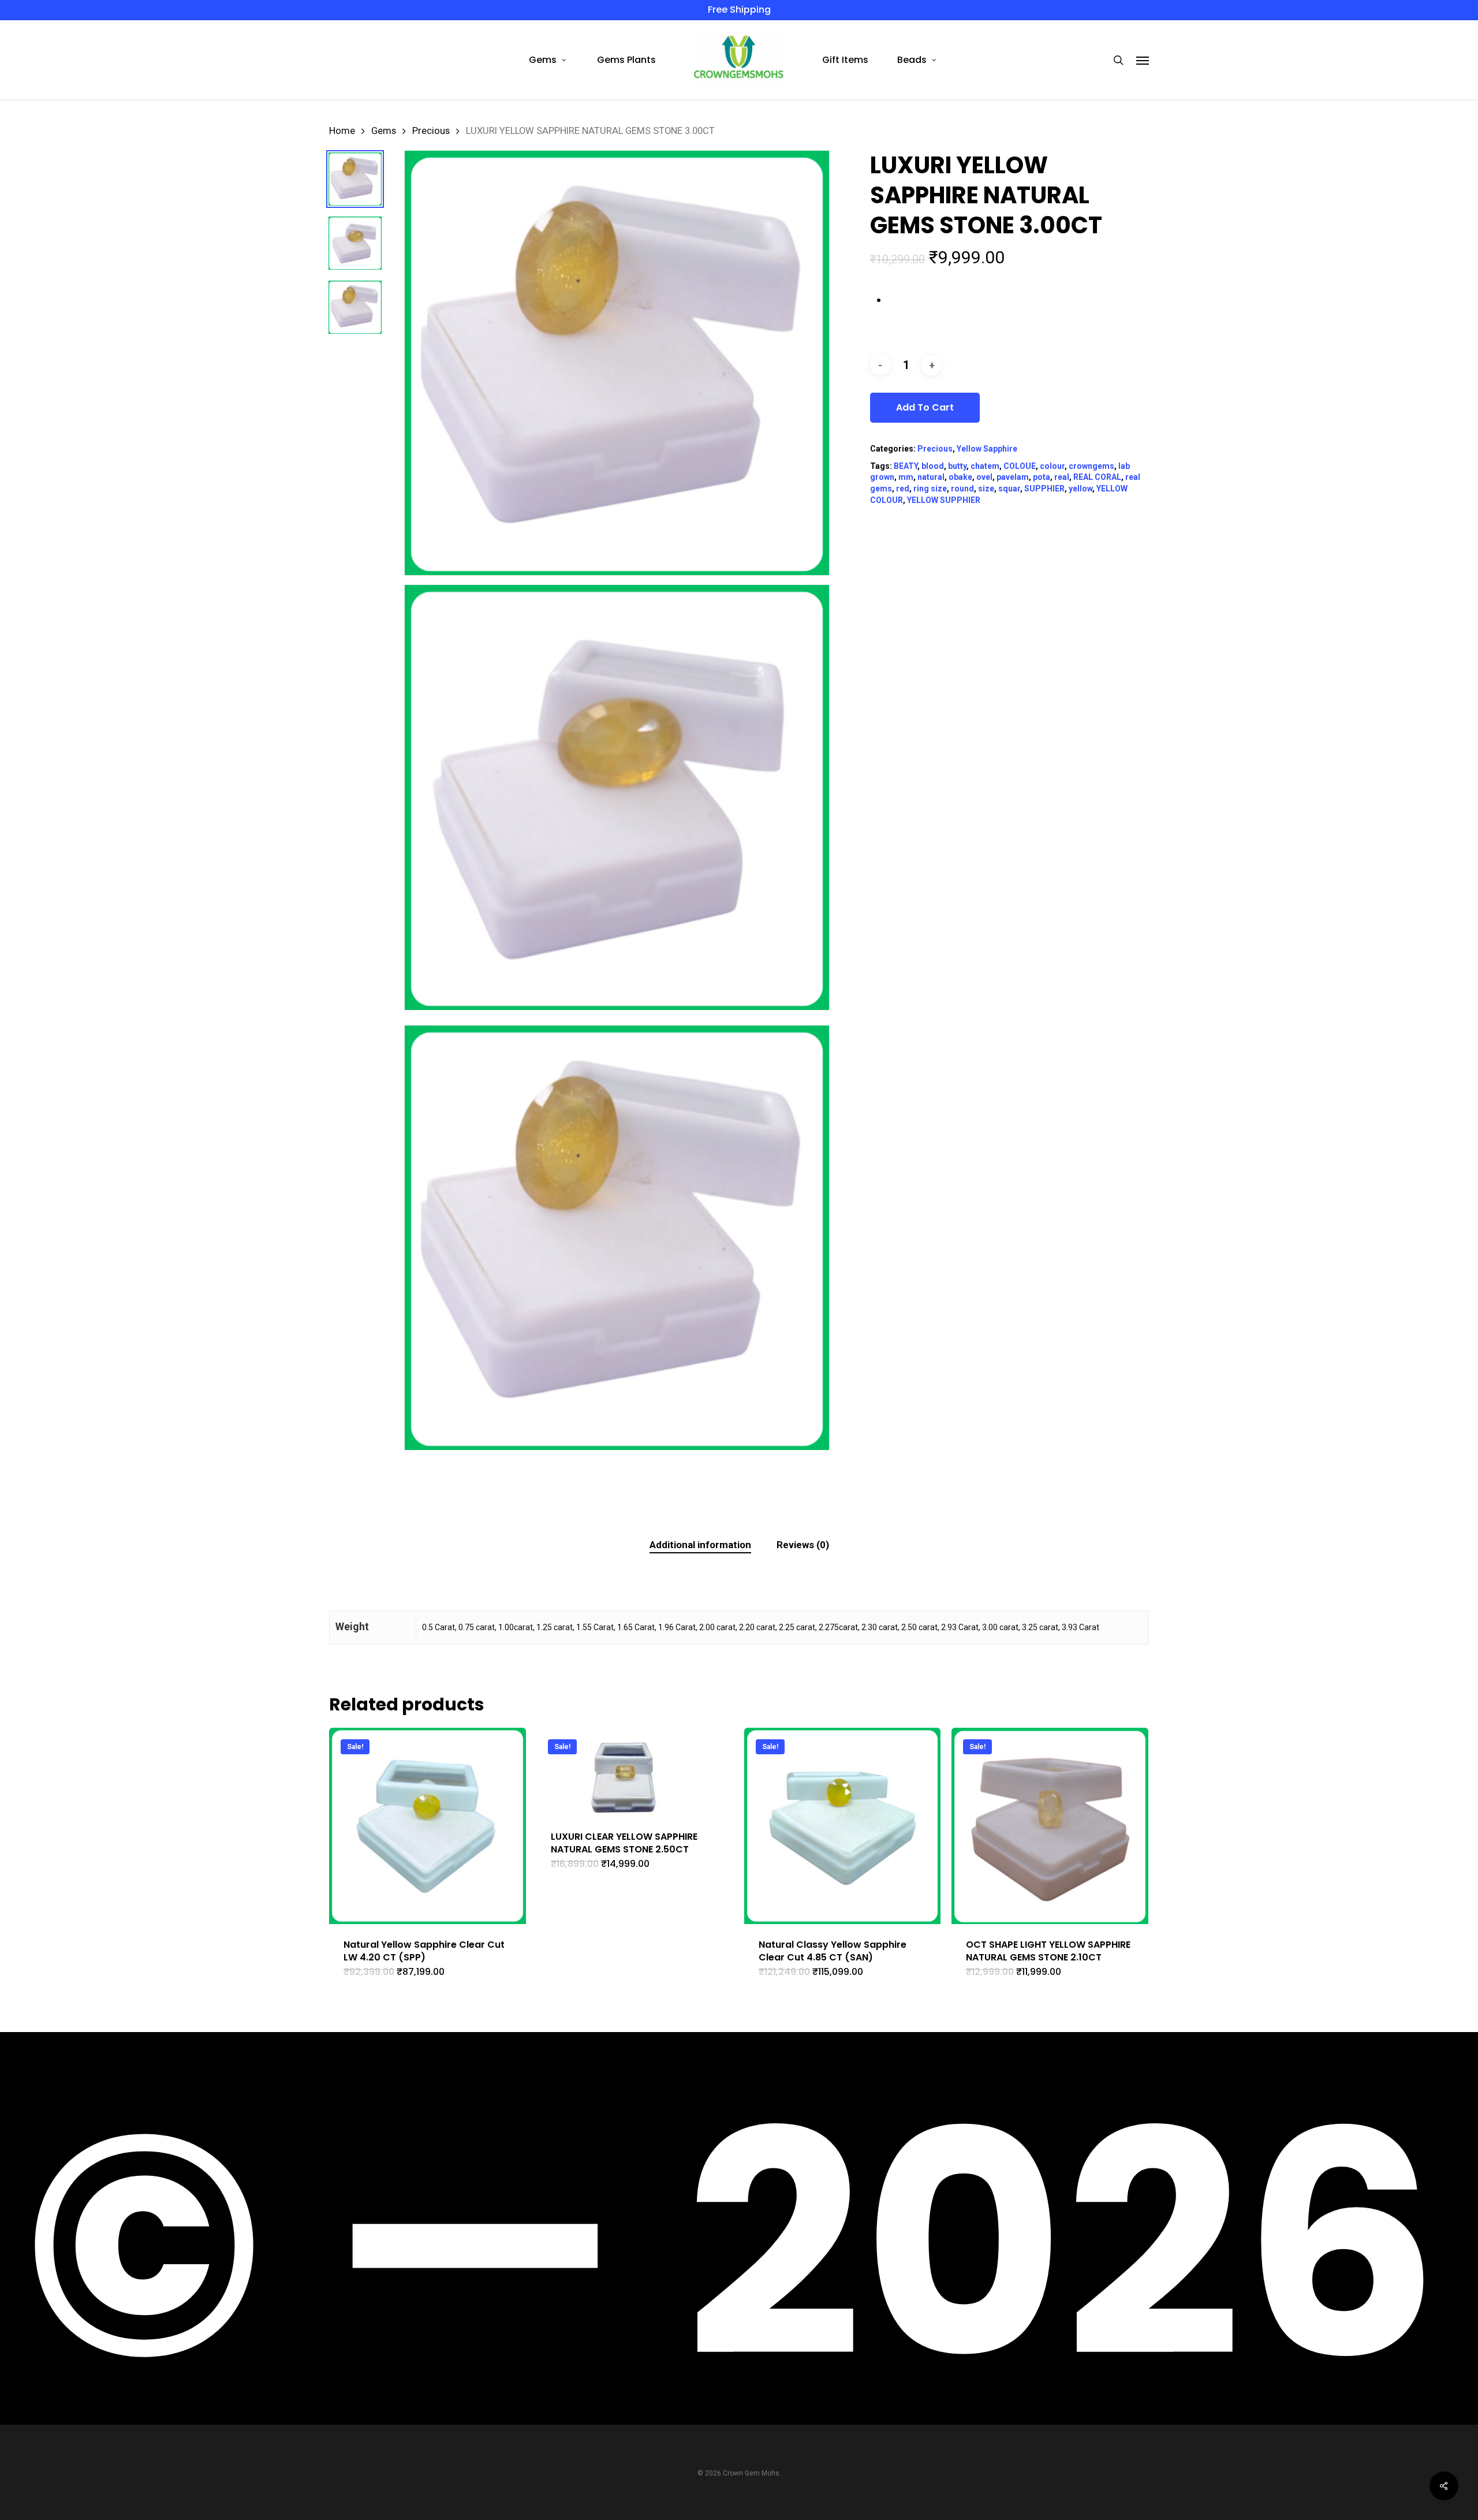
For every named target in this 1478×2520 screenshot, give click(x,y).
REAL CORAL (1097, 477)
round (962, 489)
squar (1009, 489)
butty (957, 466)
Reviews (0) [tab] (803, 1545)
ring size (930, 489)
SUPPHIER (1044, 489)
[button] (1143, 60)
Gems (384, 131)
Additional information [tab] (700, 1545)
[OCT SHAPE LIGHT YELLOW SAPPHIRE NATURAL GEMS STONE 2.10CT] (1050, 1826)
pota (1042, 477)
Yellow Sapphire (987, 449)
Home (342, 131)
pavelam (1013, 477)
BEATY (906, 466)
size (986, 489)
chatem (985, 466)
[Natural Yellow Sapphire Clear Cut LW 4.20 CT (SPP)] (428, 1826)
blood (933, 466)
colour (1052, 466)
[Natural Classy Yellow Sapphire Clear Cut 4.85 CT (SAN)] (843, 1826)
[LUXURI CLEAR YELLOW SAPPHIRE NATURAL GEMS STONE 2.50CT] (635, 1772)
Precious (431, 131)
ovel (984, 477)
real (1062, 477)
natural (931, 477)
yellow (1080, 489)
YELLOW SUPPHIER (944, 500)
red (903, 489)
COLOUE (1020, 466)
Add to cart (925, 407)
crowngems (1091, 466)
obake (960, 477)
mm (906, 477)
